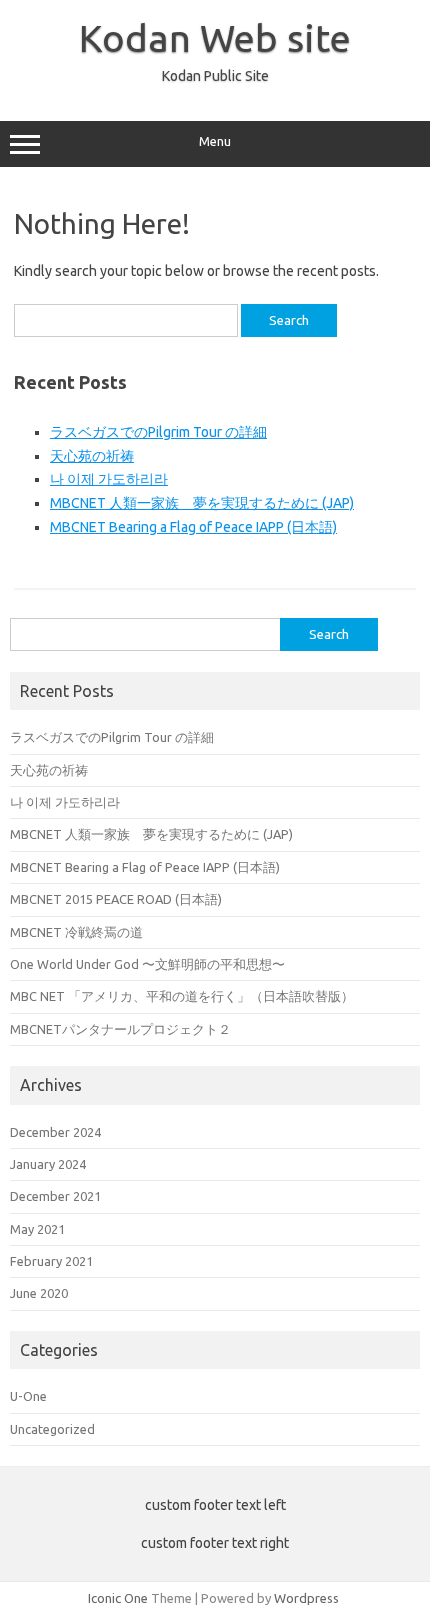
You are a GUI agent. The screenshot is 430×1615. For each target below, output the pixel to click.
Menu (215, 141)
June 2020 (39, 1293)
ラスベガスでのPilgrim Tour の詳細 (158, 432)
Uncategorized (52, 1429)
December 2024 (55, 1132)
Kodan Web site (215, 38)
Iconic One (118, 1598)
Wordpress (306, 1598)
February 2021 (51, 1261)
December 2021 (55, 1196)
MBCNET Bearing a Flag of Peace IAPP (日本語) (193, 527)
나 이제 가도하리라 (109, 479)
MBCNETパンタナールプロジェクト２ (120, 1029)
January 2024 (48, 1164)
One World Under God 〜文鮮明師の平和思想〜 (147, 964)
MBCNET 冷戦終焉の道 (76, 932)
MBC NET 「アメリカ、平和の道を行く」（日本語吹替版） (182, 996)
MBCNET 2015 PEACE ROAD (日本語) (116, 899)
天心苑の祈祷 (92, 456)
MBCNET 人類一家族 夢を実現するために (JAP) (202, 503)
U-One (28, 1396)
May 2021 (37, 1229)
